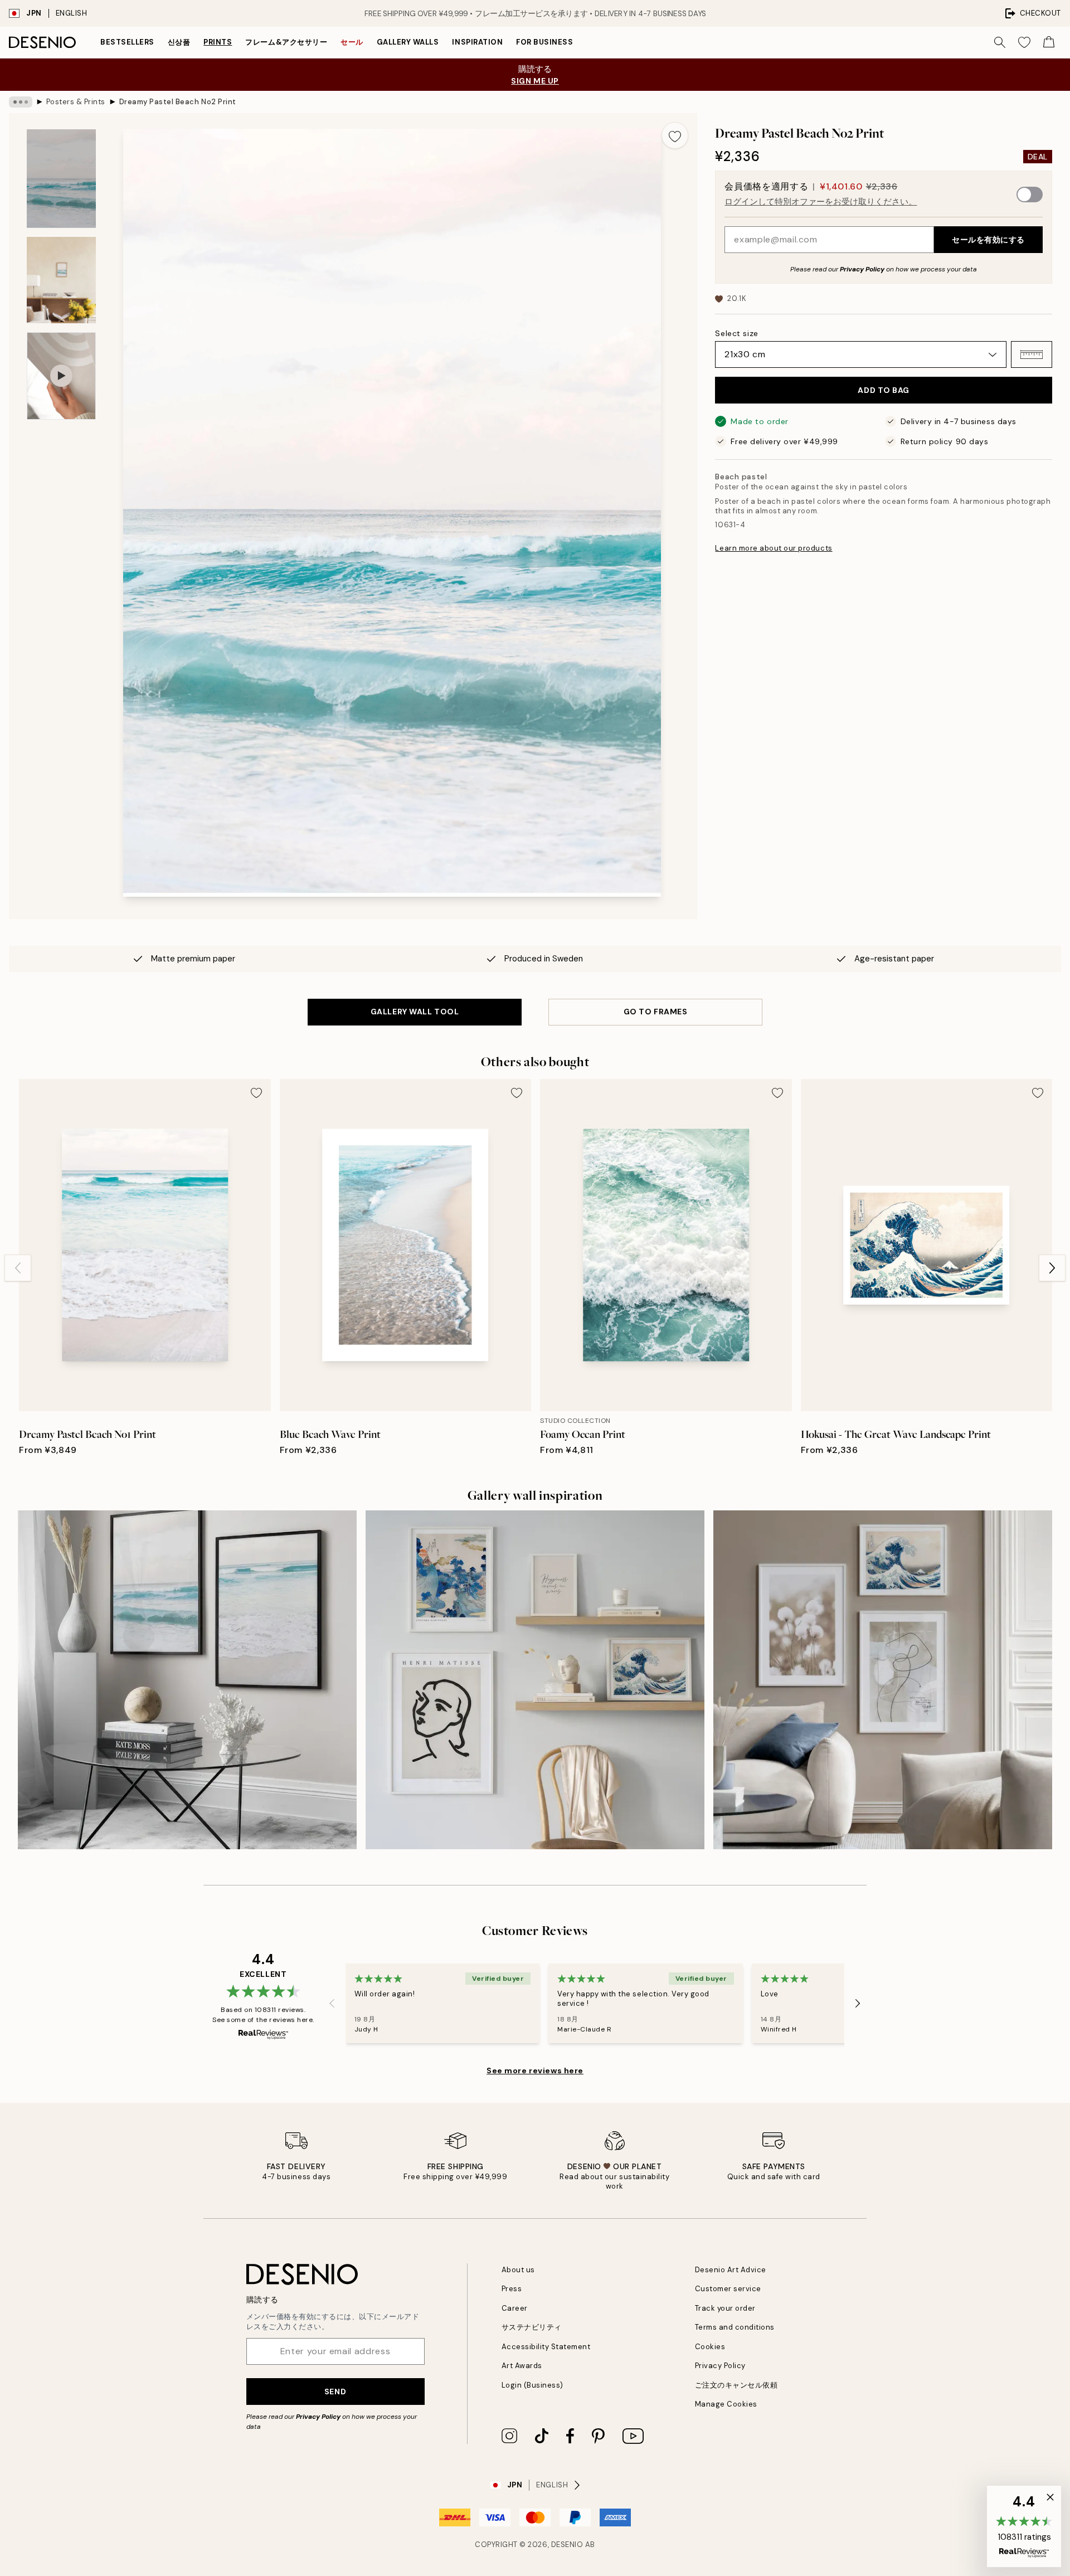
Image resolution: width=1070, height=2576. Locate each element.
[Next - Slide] (1052, 1268)
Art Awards (522, 2366)
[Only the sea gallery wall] (187, 1680)
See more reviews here (535, 2070)
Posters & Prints (76, 102)
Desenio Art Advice (731, 2270)
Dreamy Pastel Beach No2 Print (178, 102)
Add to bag (884, 390)
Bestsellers (127, 42)
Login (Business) (532, 2385)
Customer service (728, 2289)
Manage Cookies (726, 2404)
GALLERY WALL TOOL (415, 1012)
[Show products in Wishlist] (1024, 42)
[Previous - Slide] (18, 1268)
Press (512, 2289)
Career (515, 2308)
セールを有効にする (988, 240)
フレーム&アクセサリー (286, 42)
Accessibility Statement (546, 2347)
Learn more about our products (774, 548)
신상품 (179, 42)
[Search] (1000, 42)
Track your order (725, 2308)
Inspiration (477, 42)
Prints (218, 42)
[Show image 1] (61, 179)
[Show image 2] (61, 280)
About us (518, 2270)
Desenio (567, 2545)
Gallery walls (408, 42)
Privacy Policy (862, 269)
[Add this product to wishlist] (675, 135)
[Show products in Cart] (1049, 42)
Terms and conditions (735, 2327)
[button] (1032, 354)
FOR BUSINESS (544, 42)
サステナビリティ (532, 2327)
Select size (736, 333)
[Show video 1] (61, 376)
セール (352, 42)
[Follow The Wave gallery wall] (535, 1680)
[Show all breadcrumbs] (21, 102)
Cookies (710, 2347)
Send (335, 2392)
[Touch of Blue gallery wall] (883, 1680)
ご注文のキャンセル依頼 (736, 2385)
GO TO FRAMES (656, 1012)
